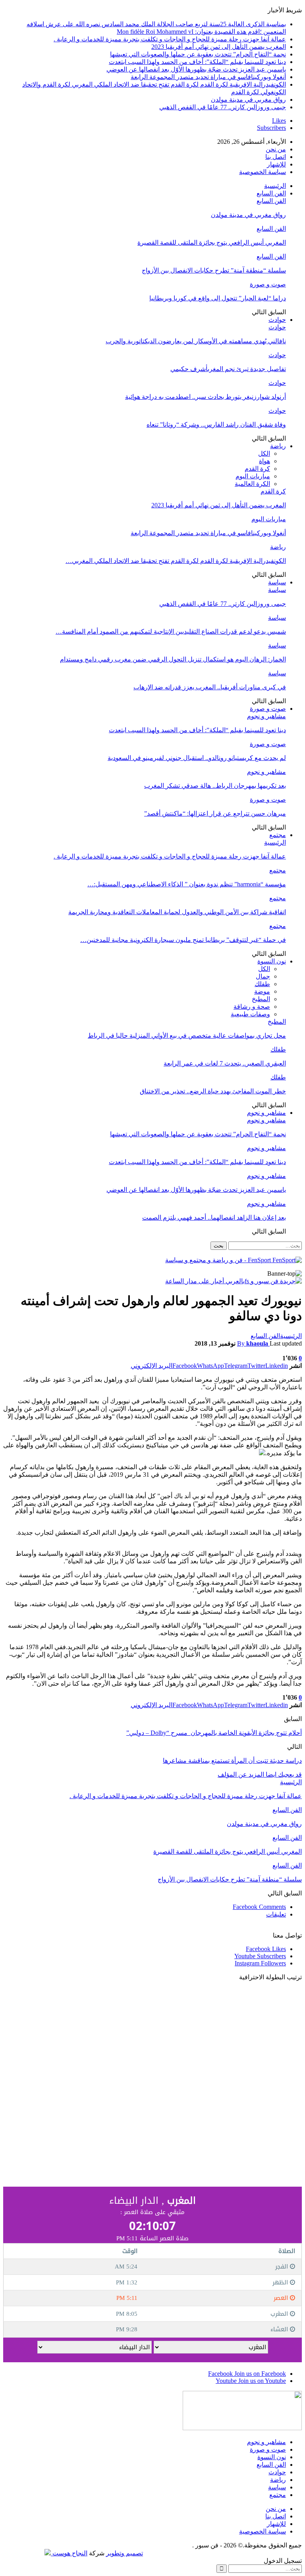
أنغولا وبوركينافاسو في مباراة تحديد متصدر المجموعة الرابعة (208, 77)
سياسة (277, 582)
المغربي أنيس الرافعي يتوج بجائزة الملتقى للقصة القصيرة (212, 243)
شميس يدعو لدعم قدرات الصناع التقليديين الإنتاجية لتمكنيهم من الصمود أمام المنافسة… (171, 631)
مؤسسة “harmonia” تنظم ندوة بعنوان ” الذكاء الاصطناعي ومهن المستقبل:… (187, 884)
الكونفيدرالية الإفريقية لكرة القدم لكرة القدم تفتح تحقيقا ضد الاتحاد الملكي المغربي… (176, 561)
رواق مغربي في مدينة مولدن (248, 100)
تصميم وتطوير (125, 2553)
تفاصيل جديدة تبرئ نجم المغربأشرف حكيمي (228, 369)
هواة (264, 461)
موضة (262, 991)
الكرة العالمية (252, 484)
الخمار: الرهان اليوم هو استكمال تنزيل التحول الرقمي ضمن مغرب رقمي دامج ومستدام (173, 659)
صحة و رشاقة (252, 1007)
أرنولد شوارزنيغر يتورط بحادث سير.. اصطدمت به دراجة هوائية (206, 397)
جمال (263, 976)
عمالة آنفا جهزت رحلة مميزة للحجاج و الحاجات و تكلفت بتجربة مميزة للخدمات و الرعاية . (170, 39)
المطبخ (261, 999)
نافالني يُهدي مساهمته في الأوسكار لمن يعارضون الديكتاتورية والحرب (196, 341)
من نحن (276, 149)
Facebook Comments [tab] (259, 1907)
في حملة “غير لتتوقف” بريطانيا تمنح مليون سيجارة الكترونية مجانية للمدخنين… (183, 940)
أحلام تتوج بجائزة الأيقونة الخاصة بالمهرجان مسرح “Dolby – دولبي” (214, 1733)
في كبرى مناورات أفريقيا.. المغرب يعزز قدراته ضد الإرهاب (210, 687)
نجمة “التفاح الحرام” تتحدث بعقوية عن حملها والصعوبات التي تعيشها (198, 54)
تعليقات (276, 1914)
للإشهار (276, 164)
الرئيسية (275, 186)
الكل (264, 454)
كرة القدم (257, 469)
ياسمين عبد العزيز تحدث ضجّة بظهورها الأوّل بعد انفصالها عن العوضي (196, 69)
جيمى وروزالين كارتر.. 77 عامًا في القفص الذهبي (223, 107)
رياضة (278, 446)
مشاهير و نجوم (266, 716)
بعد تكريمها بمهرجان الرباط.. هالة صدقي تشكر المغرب (215, 786)
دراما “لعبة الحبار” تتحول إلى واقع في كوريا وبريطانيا (218, 298)
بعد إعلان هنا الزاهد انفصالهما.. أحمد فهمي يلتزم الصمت (214, 1217)
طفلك (262, 984)
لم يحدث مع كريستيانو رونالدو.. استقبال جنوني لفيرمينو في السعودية (197, 758)
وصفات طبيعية (250, 1014)
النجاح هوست (69, 2553)
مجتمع (278, 835)
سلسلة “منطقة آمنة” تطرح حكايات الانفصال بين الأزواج (214, 270)
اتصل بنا (276, 157)
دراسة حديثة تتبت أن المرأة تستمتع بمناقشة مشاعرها (232, 1761)
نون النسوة (272, 961)
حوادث (277, 320)
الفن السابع (271, 193)
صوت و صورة (268, 284)
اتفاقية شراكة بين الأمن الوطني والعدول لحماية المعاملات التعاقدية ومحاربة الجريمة (177, 912)
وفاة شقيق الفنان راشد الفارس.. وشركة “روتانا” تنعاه (216, 424)
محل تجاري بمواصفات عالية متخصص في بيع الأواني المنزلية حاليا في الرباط (187, 1036)
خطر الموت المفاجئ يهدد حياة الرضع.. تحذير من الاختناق (213, 1091)
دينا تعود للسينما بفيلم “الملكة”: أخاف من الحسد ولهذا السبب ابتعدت (197, 62)
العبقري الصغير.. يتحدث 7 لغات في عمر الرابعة (225, 1063)
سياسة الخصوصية (263, 172)
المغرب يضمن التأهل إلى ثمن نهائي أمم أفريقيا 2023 (219, 47)
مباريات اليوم (253, 476)
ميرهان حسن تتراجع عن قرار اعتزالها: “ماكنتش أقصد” (215, 813)
